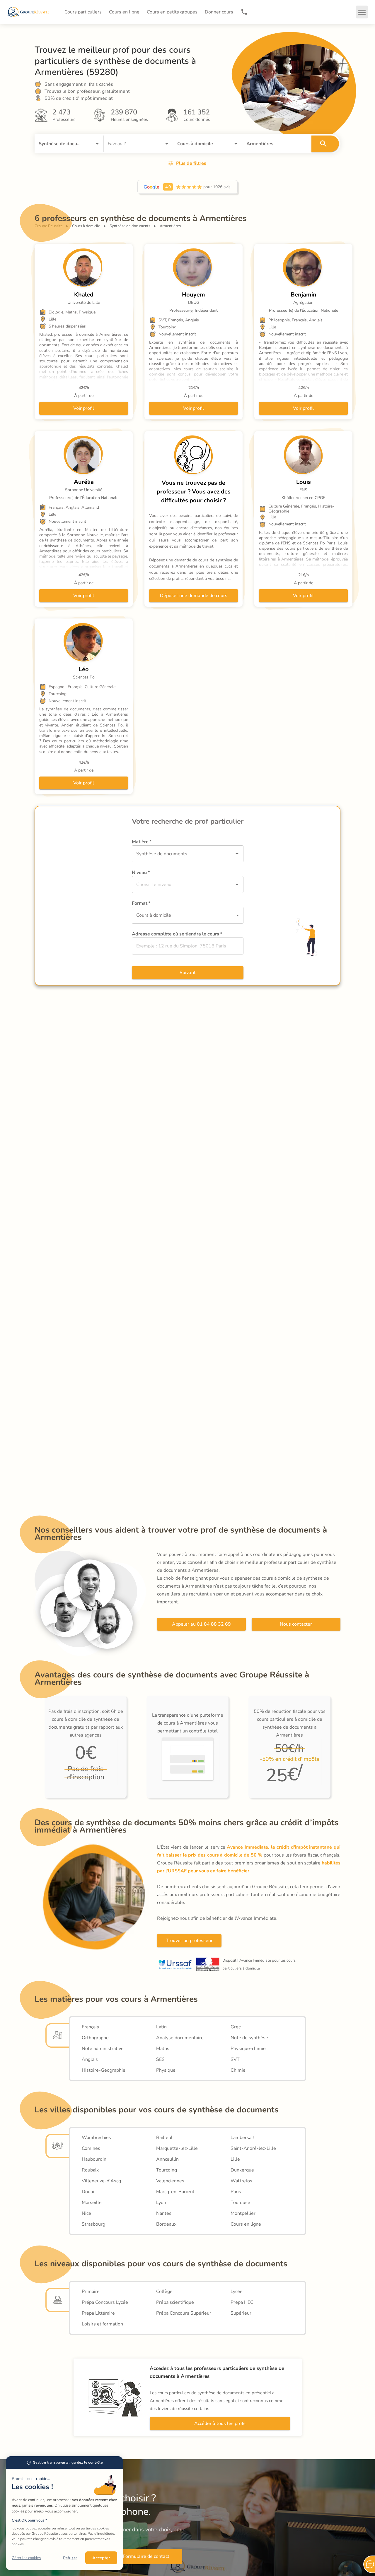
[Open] (97, 144)
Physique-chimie (248, 2049)
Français (90, 2027)
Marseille (92, 2203)
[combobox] (61, 144)
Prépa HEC (242, 2302)
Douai (88, 2192)
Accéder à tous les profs (220, 2424)
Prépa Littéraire (98, 2313)
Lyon (161, 2203)
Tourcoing (167, 2170)
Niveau (141, 873)
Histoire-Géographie (104, 2070)
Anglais (90, 2059)
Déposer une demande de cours (194, 596)
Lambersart (243, 2138)
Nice (86, 2213)
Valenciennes (170, 2181)
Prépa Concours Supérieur (184, 2313)
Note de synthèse (249, 2038)
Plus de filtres (191, 163)
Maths (163, 2049)
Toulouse (240, 2203)
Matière (142, 842)
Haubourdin (94, 2159)
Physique (166, 2070)
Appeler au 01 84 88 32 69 (201, 1624)
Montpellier (243, 2213)
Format (141, 903)
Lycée (237, 2292)
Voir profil (84, 408)
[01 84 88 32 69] (244, 12)
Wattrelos (241, 2181)
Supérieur (241, 2313)
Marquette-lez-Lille (177, 2148)
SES (160, 2059)
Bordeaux (166, 2224)
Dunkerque (242, 2170)
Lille (235, 2159)
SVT (235, 2059)
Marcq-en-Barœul (175, 2192)
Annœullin (167, 2159)
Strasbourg (93, 2224)
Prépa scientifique (175, 2302)
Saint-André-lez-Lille (253, 2148)
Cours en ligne (246, 2224)
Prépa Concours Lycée (105, 2302)
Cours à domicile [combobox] (154, 915)
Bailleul (164, 2138)
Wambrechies (96, 2138)
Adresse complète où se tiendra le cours (177, 934)
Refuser (70, 2558)
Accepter (101, 2558)
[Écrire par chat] (369, 2564)
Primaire (91, 2292)
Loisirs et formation (102, 2324)
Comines (91, 2148)
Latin (161, 2027)
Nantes (164, 2213)
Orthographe (95, 2038)
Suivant (188, 973)
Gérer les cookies (26, 2558)
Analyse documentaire (180, 2038)
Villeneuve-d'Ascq (101, 2181)
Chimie (238, 2070)
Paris (236, 2192)
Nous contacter (296, 1624)
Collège (164, 2292)
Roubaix (90, 2170)
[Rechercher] (325, 144)
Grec (236, 2027)
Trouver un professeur (189, 1941)
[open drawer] (362, 12)
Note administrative (103, 2049)
